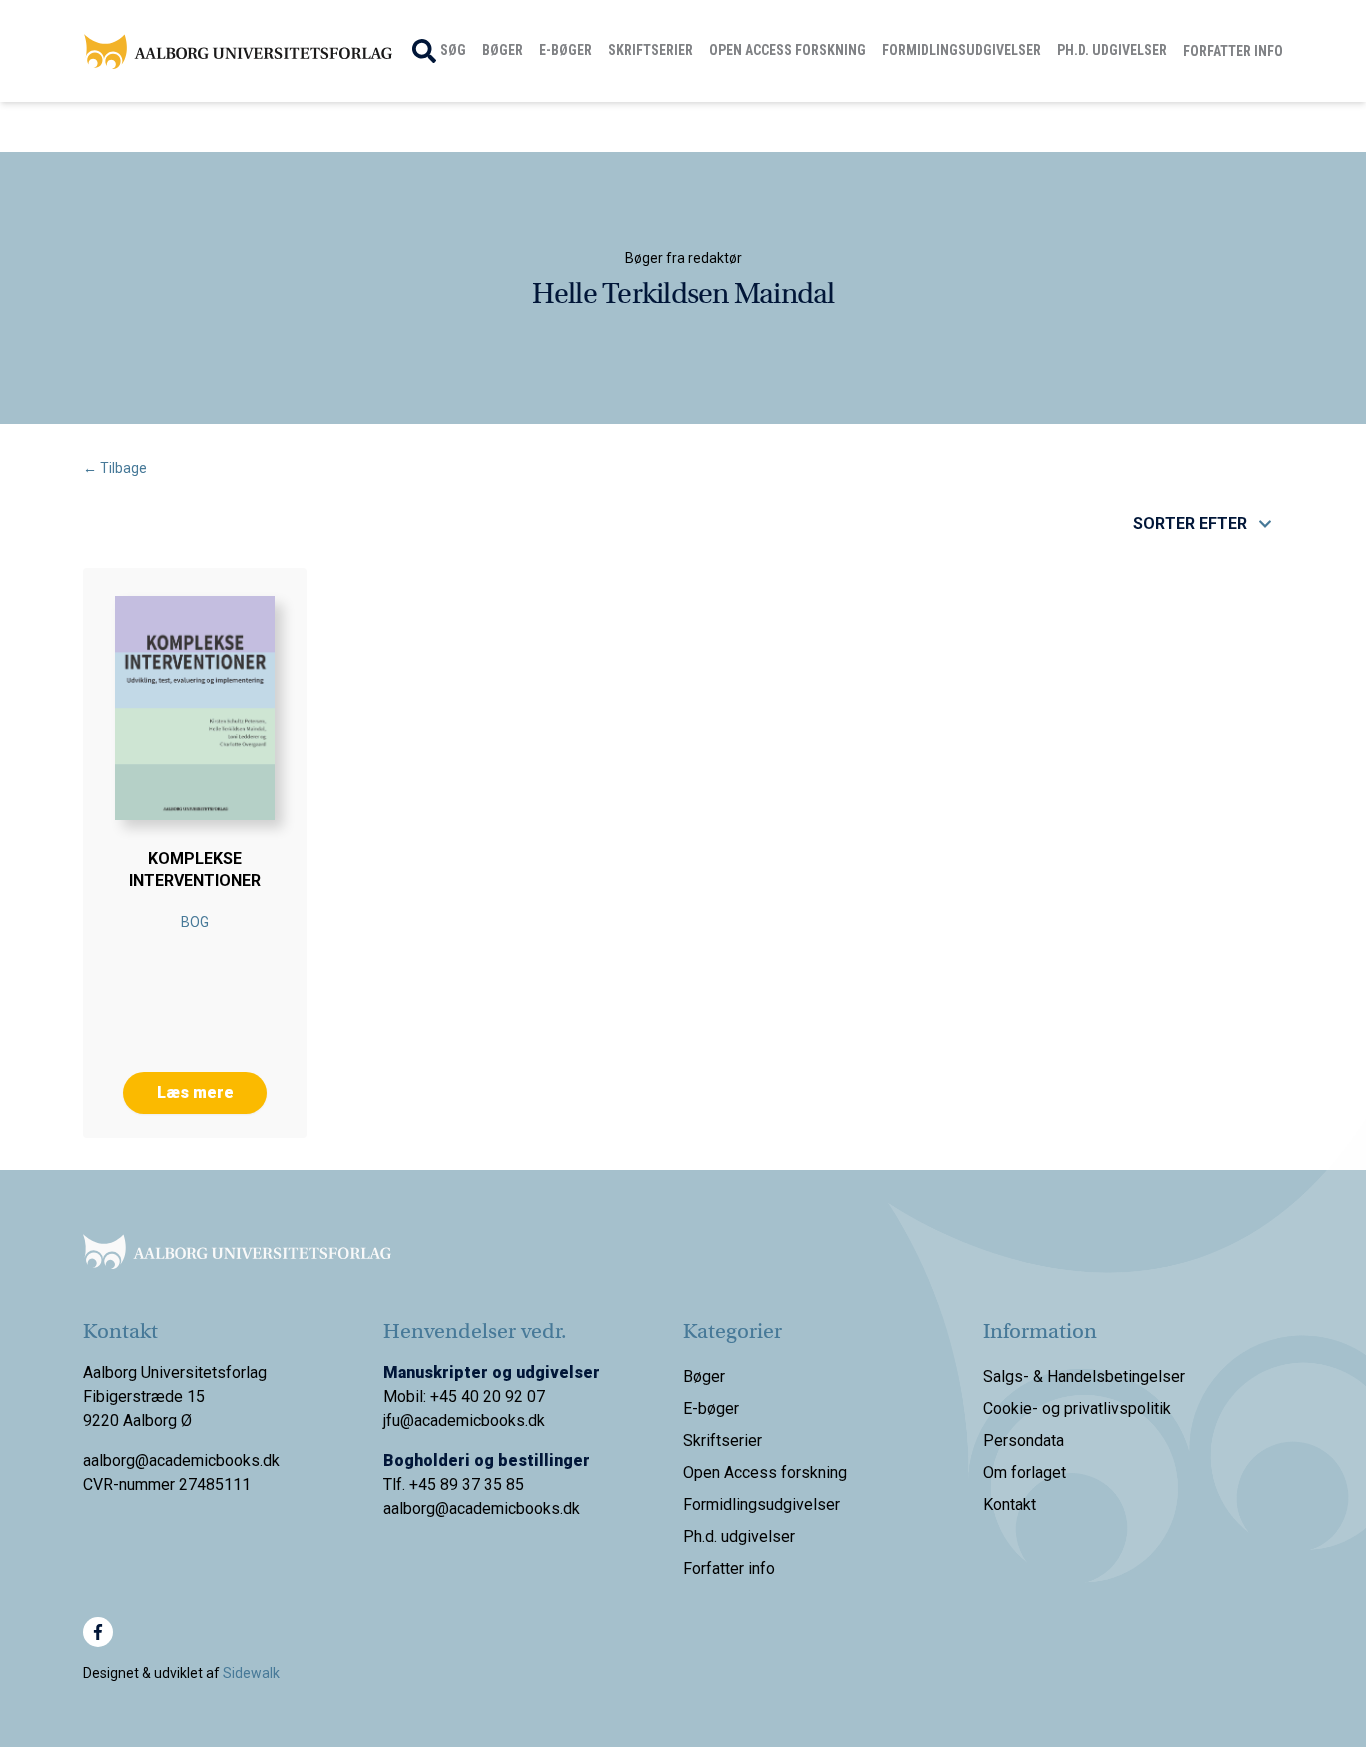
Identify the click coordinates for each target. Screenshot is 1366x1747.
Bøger (502, 50)
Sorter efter (1190, 523)
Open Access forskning (787, 50)
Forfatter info (1233, 51)
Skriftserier (650, 50)
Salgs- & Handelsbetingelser (1084, 1376)
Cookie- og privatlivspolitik (1077, 1408)
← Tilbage (115, 468)
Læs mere (195, 1092)
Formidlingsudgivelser (961, 50)
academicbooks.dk (514, 1508)
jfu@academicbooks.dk (464, 1420)
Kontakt (1009, 1504)
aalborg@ (416, 1508)
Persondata (1023, 1440)
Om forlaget (1024, 1472)
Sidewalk (251, 1673)
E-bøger (565, 50)
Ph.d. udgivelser (1112, 50)
